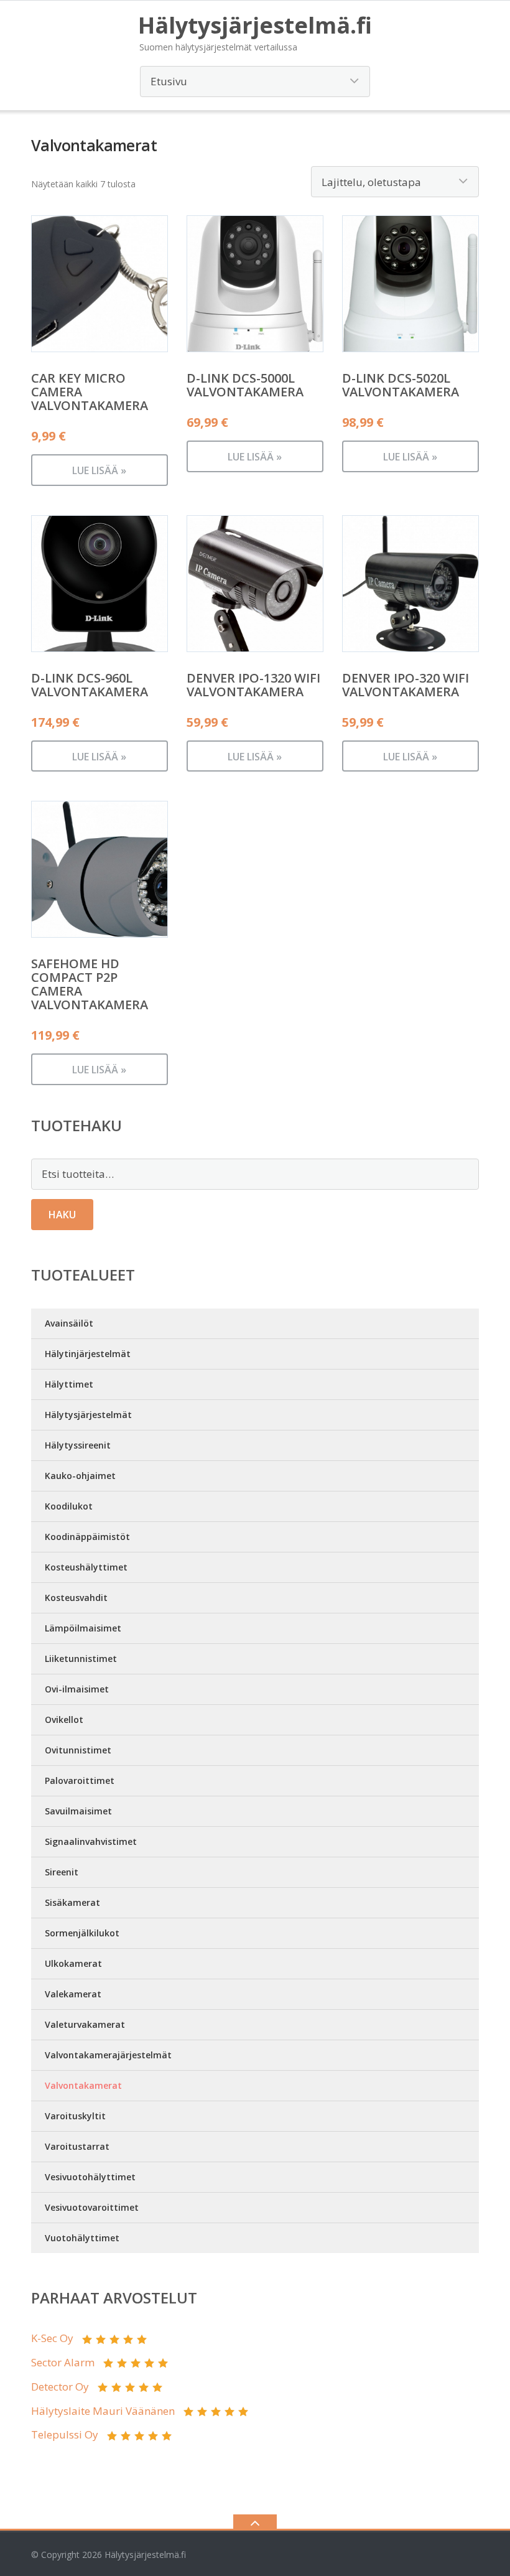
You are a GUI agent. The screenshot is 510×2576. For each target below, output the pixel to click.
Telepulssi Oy (65, 2434)
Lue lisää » (99, 470)
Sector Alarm (63, 2362)
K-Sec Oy (52, 2338)
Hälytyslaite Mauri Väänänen (103, 2411)
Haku (62, 1215)
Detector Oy (60, 2387)
